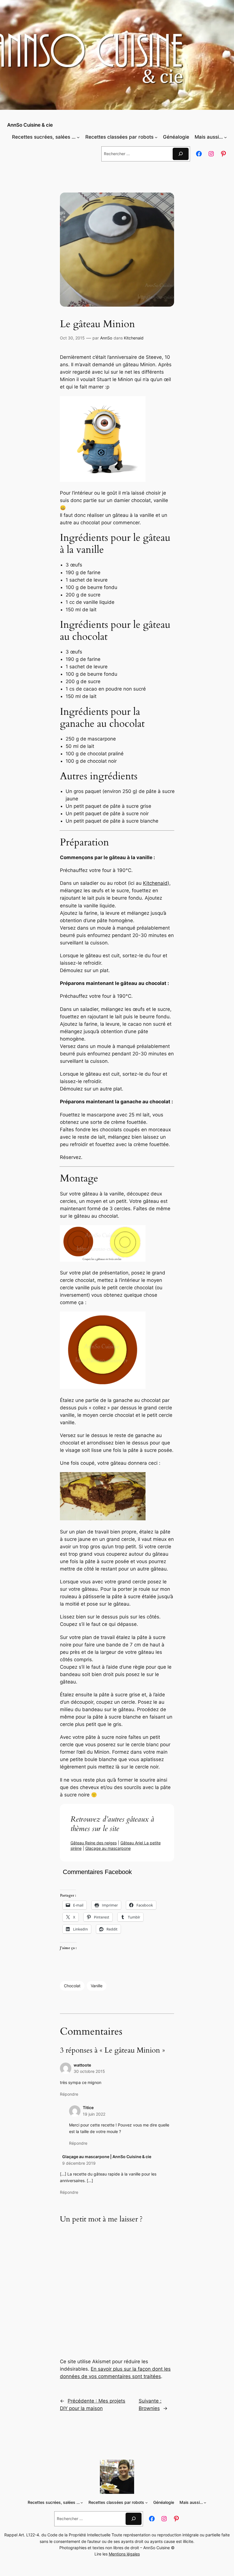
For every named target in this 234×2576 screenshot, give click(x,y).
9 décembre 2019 (79, 2163)
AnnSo (106, 338)
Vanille (97, 1986)
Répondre (69, 2094)
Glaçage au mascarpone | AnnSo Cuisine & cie (107, 2157)
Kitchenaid (134, 338)
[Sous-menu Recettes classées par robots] (156, 137)
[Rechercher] (181, 154)
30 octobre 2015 (89, 2071)
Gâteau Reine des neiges (94, 1843)
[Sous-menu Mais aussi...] (225, 137)
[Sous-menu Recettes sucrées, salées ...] (78, 137)
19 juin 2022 (94, 2114)
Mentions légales (124, 2554)
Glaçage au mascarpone (108, 1848)
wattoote (82, 2065)
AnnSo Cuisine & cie (30, 125)
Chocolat (72, 1986)
